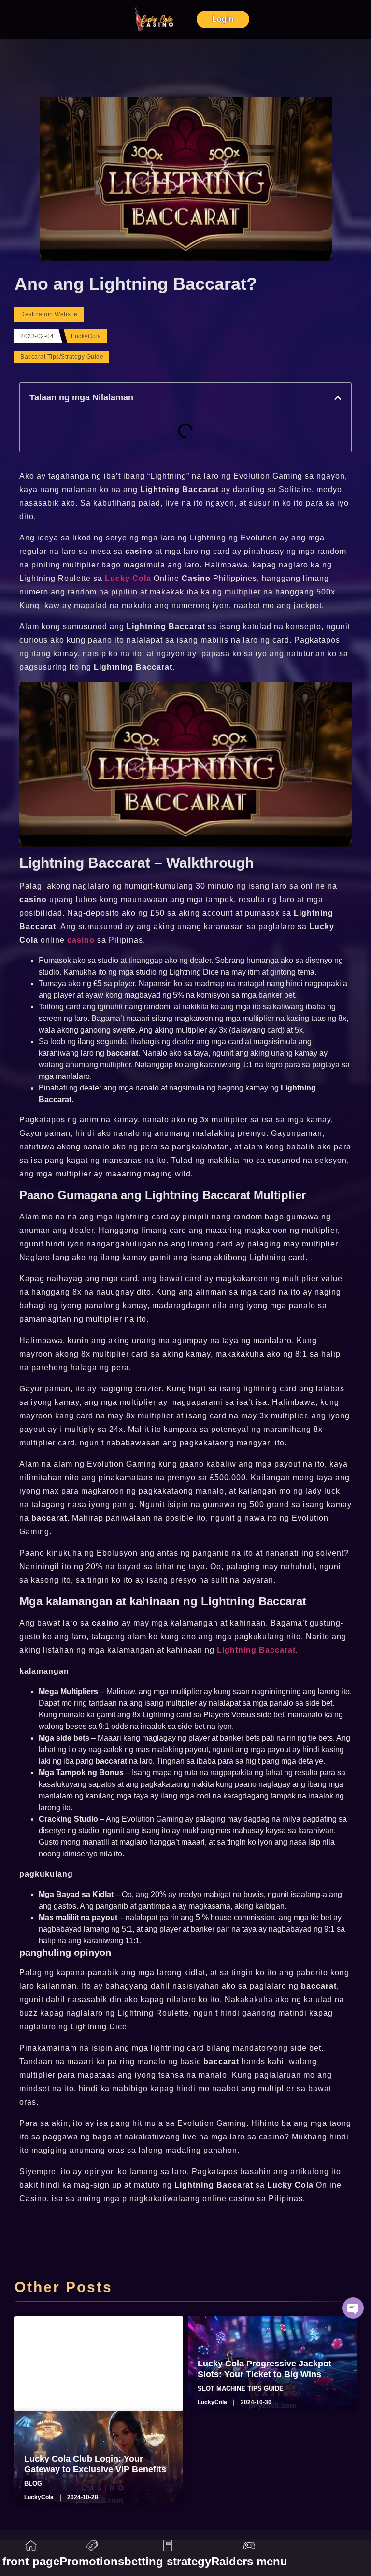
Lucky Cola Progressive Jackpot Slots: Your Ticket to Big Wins (264, 2369)
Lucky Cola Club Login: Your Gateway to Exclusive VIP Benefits (95, 2464)
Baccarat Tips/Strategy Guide (62, 357)
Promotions (92, 2561)
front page (31, 2561)
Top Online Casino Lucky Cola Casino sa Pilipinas (87, 2369)
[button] (338, 398)
